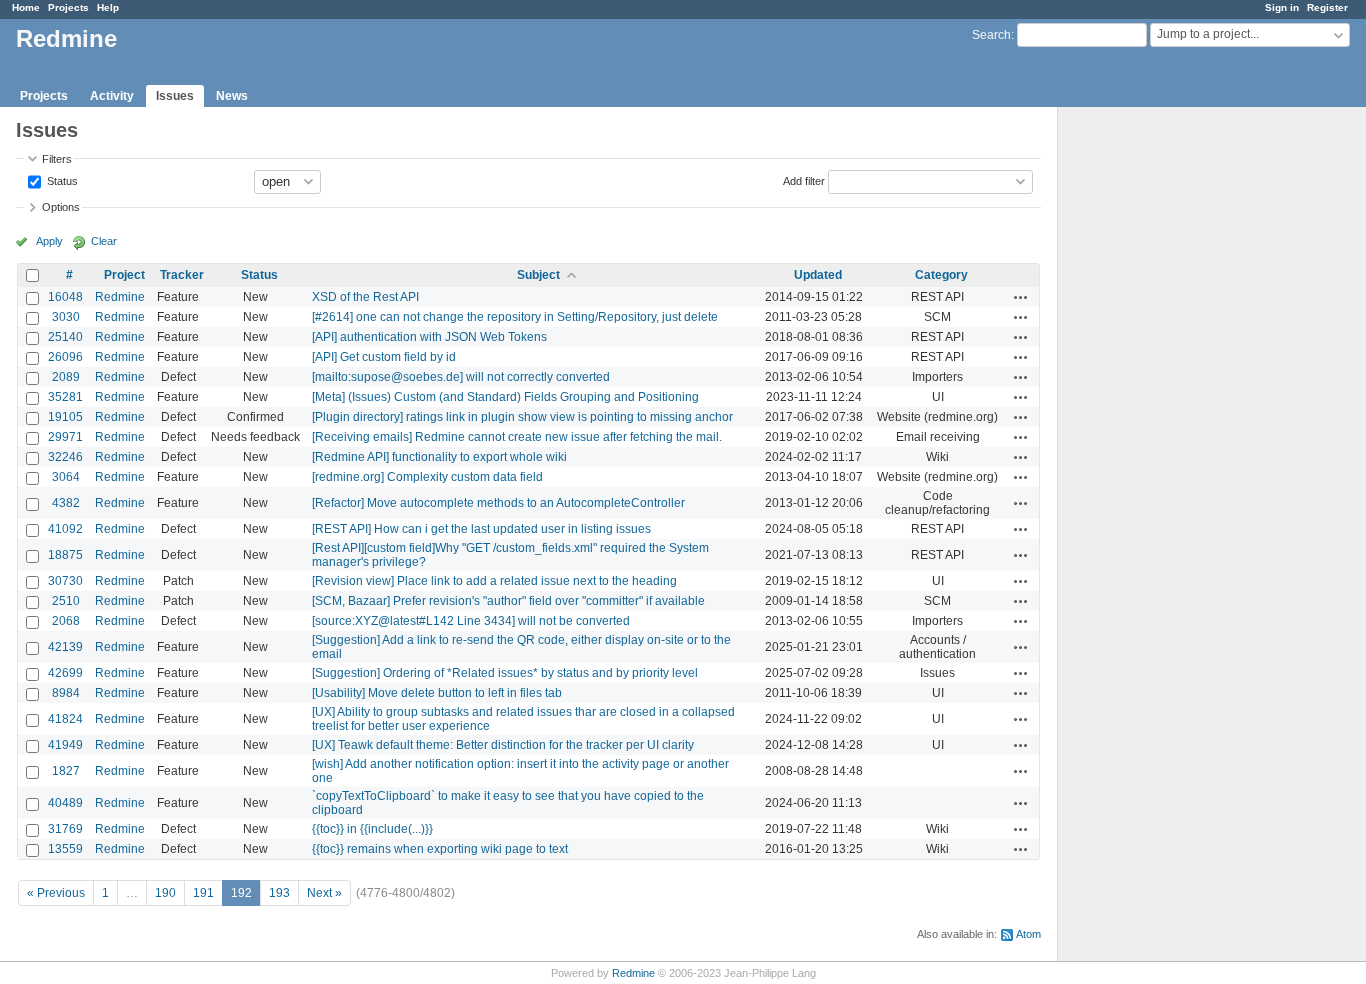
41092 (65, 529)
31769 (65, 829)
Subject (538, 275)
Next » (324, 893)
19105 (65, 417)
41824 (65, 719)
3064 (66, 477)
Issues (175, 96)
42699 (65, 673)
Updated (818, 275)
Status (61, 180)
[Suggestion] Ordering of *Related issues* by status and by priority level (505, 673)
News (232, 96)
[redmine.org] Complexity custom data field (427, 477)
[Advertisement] (1158, 421)
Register (1327, 7)
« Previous (56, 893)
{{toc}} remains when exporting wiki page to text (440, 849)
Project (124, 275)
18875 (65, 555)
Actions (1021, 297)
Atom (1028, 934)
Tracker (182, 275)
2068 (66, 621)
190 (165, 893)
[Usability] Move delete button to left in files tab (437, 693)
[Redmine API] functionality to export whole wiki (439, 457)
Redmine (120, 297)
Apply (49, 241)
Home (26, 7)
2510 (66, 601)
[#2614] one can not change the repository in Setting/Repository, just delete (515, 317)
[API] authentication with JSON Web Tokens (429, 337)
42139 (65, 647)
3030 (66, 317)
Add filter (804, 180)
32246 (65, 457)
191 (203, 893)
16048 (65, 297)
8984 (66, 693)
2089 (66, 377)
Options (61, 207)
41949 (65, 745)
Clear (104, 241)
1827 (66, 771)
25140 (65, 337)
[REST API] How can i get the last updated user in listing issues (481, 529)
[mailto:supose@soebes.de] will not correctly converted (461, 377)
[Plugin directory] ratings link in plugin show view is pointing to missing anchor (522, 417)
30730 (65, 581)
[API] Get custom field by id (384, 357)
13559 (65, 849)
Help (108, 7)
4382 (66, 503)
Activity (112, 96)
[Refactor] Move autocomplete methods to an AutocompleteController (498, 503)
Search (991, 35)
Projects (68, 7)
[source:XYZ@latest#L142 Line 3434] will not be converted (471, 621)
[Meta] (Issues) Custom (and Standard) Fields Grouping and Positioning (505, 397)
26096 (65, 357)
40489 (65, 803)
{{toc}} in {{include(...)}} (372, 829)
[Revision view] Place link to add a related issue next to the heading (494, 581)
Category (941, 275)
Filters (57, 159)
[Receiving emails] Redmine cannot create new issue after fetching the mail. (517, 437)
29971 (65, 437)
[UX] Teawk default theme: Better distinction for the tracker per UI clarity (503, 745)
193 (279, 893)
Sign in (1282, 7)
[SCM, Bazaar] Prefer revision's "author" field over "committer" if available (508, 601)
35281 (65, 397)
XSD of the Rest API (365, 297)
